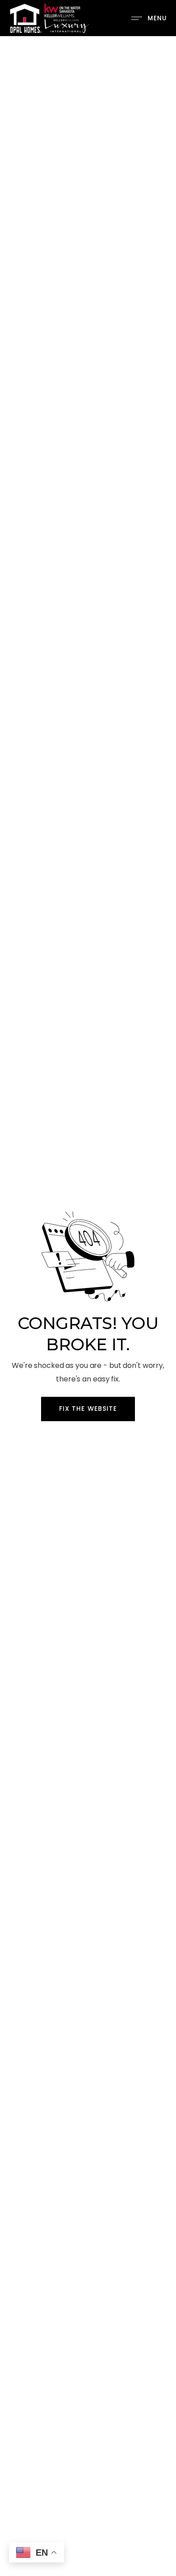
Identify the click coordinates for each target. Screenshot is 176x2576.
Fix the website (88, 1409)
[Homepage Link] (49, 17)
